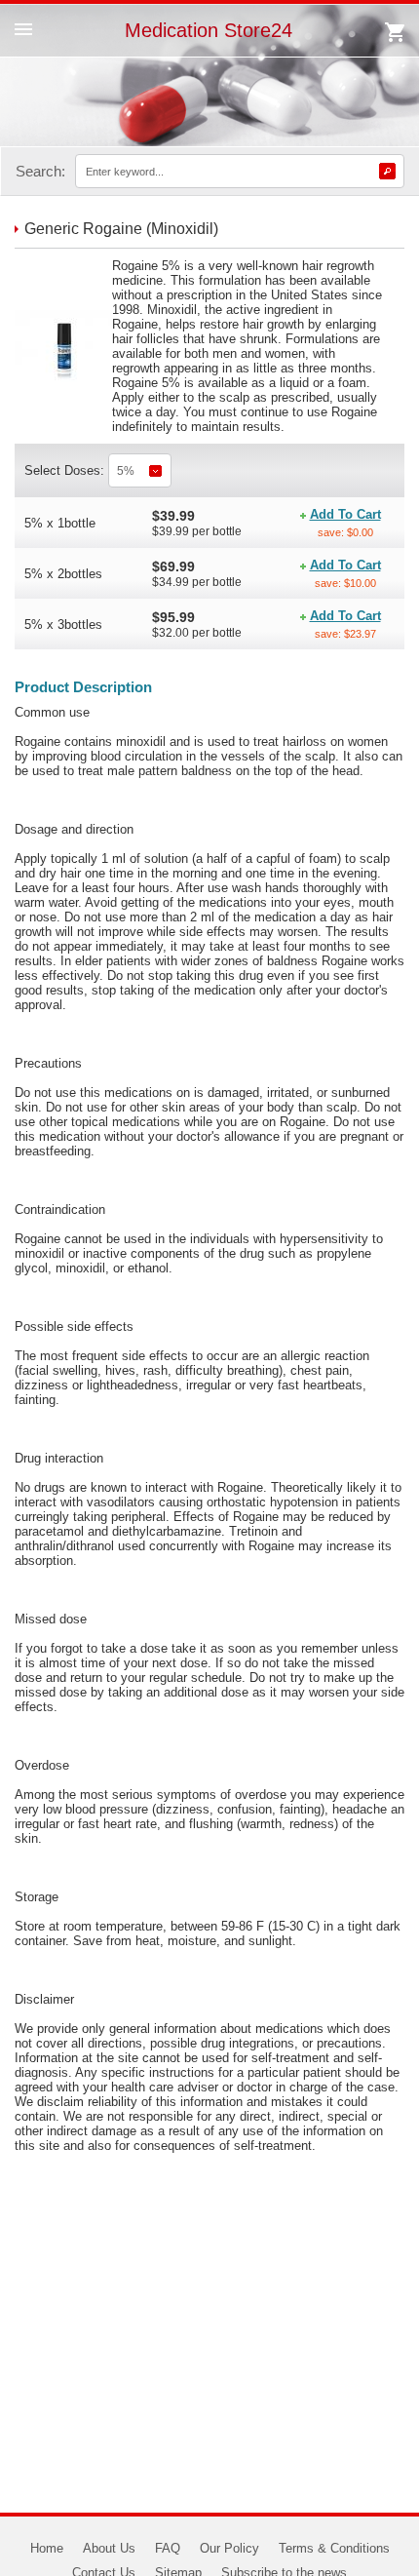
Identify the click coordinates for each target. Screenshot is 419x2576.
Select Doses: (66, 470)
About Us (109, 2548)
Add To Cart (345, 514)
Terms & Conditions (334, 2548)
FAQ (168, 2548)
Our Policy (229, 2548)
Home (47, 2548)
